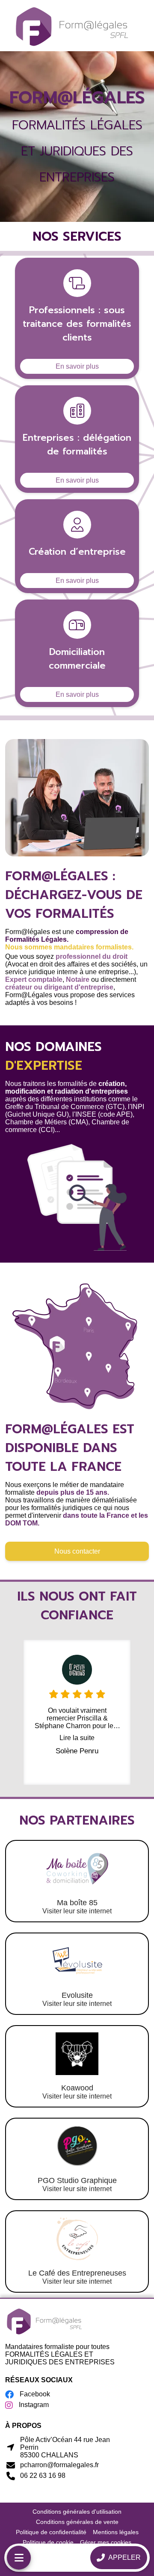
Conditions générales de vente (77, 2522)
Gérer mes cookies (106, 2542)
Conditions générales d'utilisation (77, 2512)
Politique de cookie (48, 2542)
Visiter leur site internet (77, 1911)
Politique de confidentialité (51, 2532)
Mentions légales (116, 2532)
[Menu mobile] (19, 2558)
